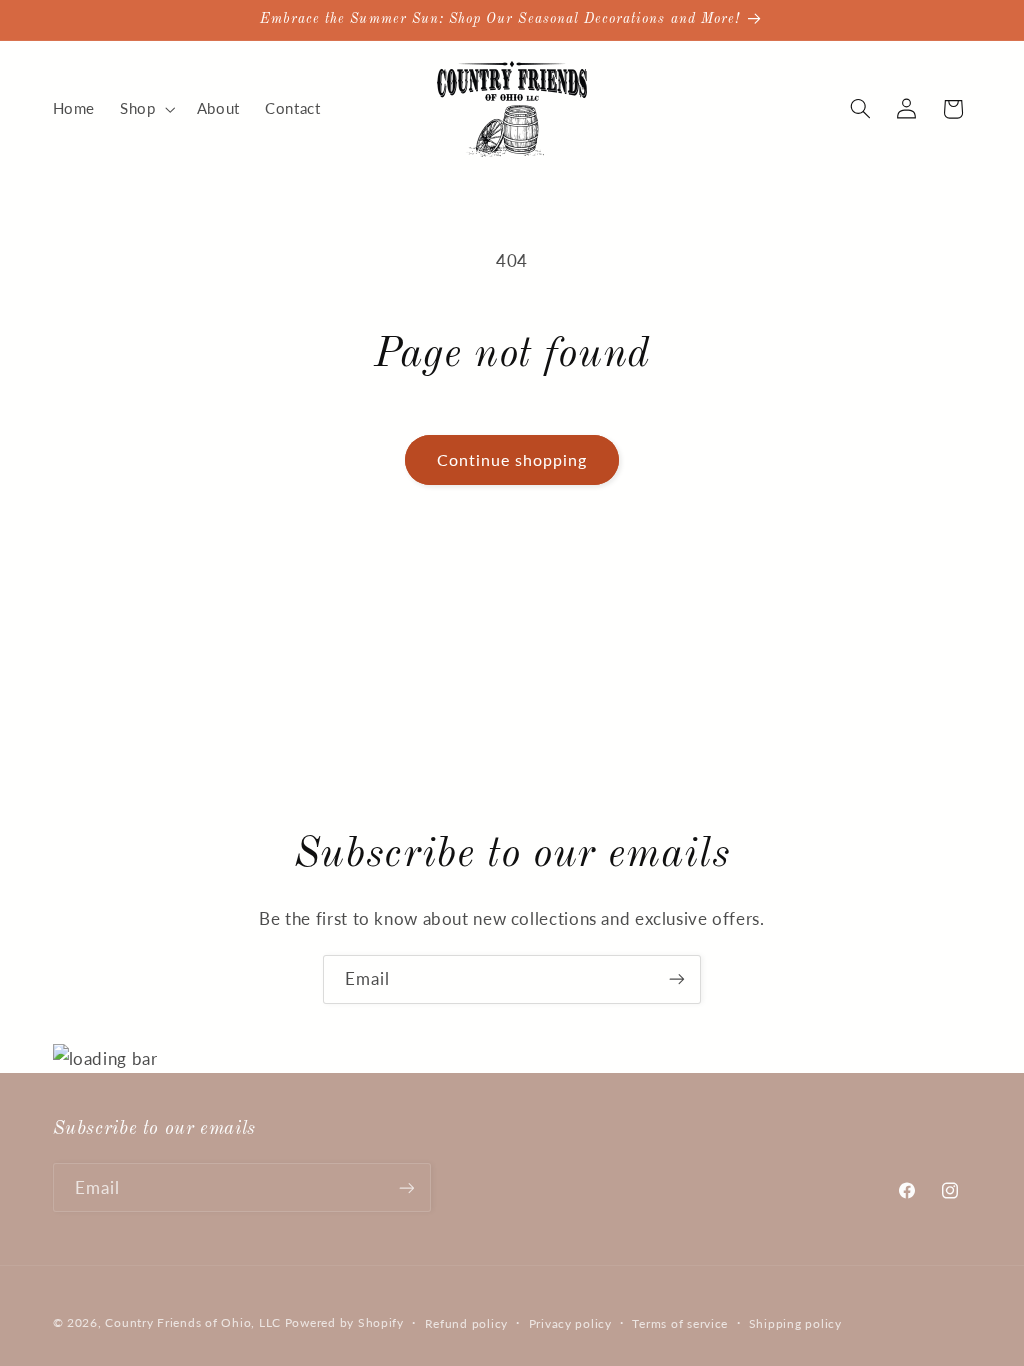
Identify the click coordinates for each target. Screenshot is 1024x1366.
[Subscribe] (677, 979)
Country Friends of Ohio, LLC (193, 1322)
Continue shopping (512, 459)
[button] (146, 109)
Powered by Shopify (344, 1322)
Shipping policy (795, 1323)
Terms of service (680, 1323)
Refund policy (467, 1323)
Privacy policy (570, 1323)
